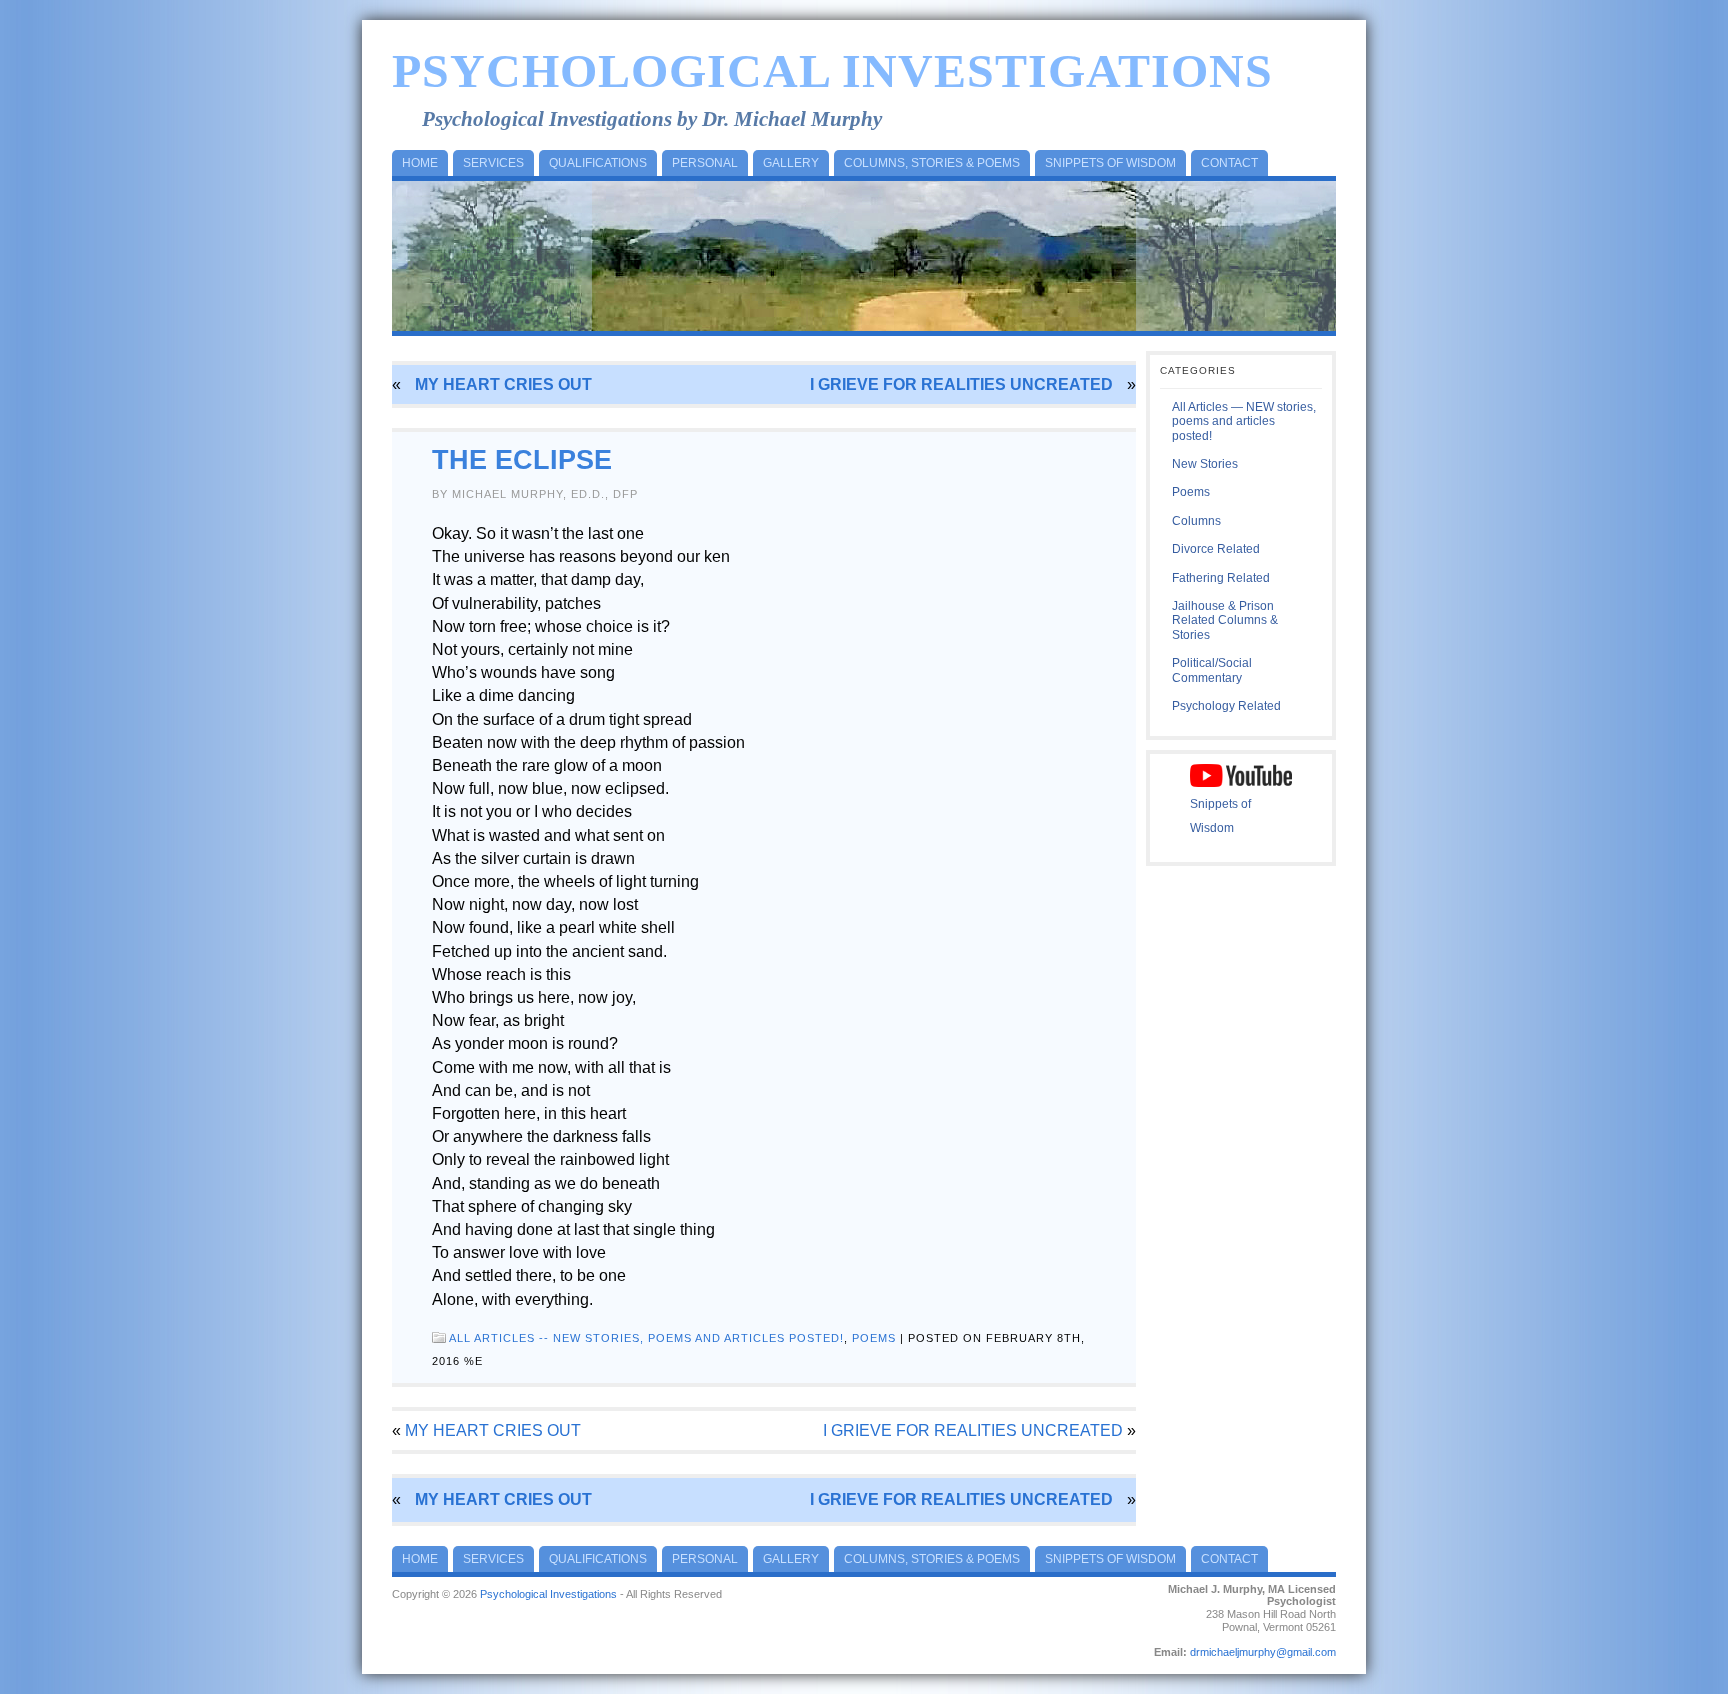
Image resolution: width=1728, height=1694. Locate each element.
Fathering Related (1221, 578)
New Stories (1205, 464)
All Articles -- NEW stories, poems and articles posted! (646, 1338)
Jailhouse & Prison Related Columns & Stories (1225, 620)
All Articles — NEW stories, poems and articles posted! (1244, 421)
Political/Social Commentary (1212, 670)
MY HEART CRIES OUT (503, 384)
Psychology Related (1226, 706)
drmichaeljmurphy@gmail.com (1263, 1652)
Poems (874, 1338)
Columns (1196, 521)
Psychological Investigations (832, 70)
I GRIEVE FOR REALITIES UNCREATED (961, 384)
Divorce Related (1216, 549)
